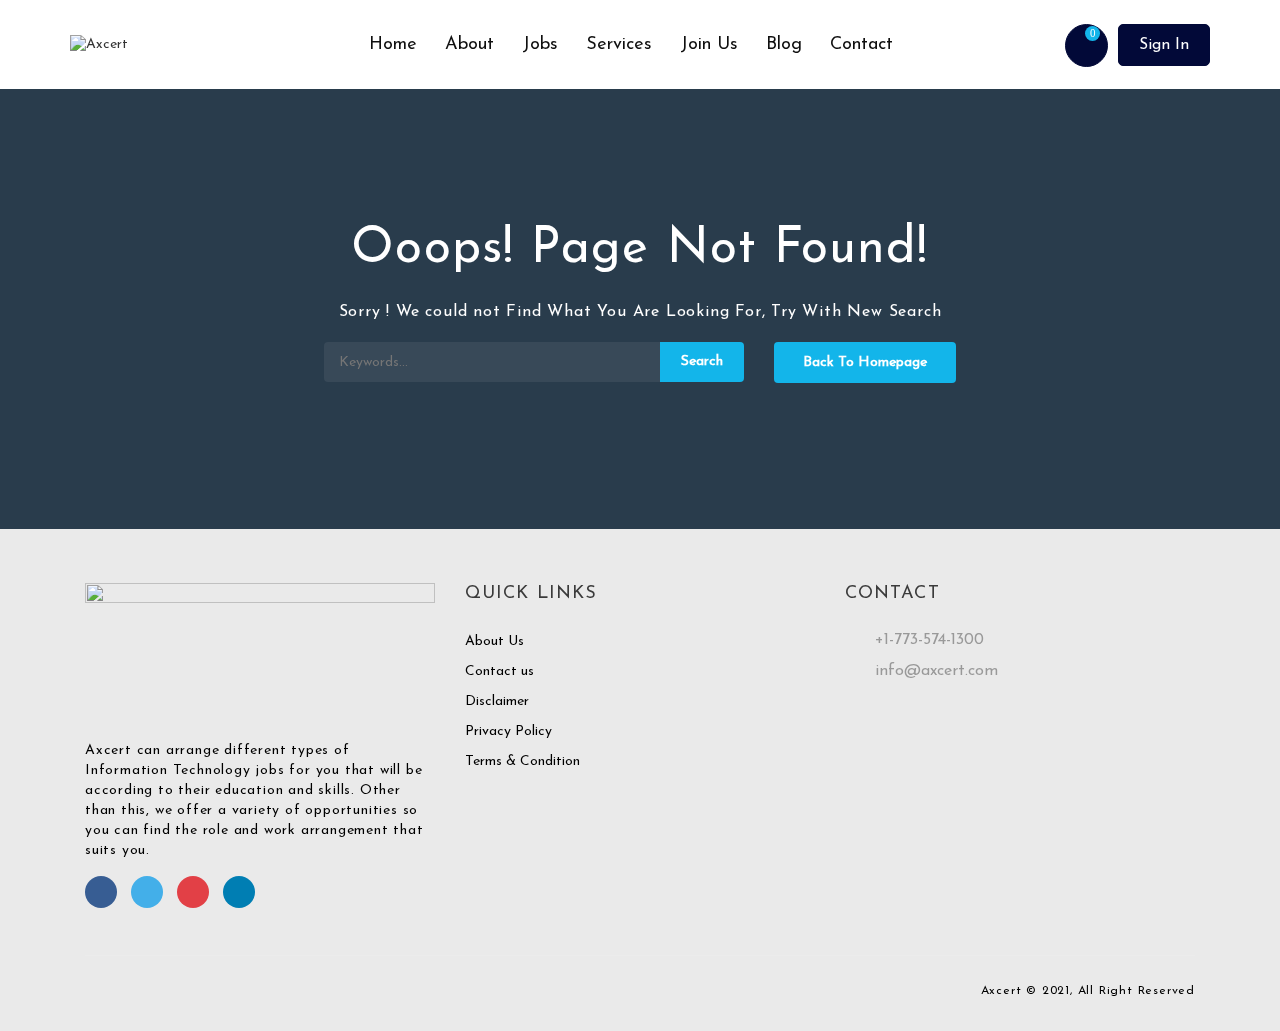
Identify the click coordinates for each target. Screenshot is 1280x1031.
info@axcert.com (936, 671)
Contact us (499, 671)
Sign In (1164, 45)
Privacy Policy (508, 731)
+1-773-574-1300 (929, 640)
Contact (861, 45)
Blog (784, 45)
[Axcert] (212, 45)
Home (393, 45)
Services (619, 45)
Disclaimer (497, 701)
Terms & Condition (522, 761)
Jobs (540, 45)
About (469, 45)
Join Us (709, 45)
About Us (494, 641)
